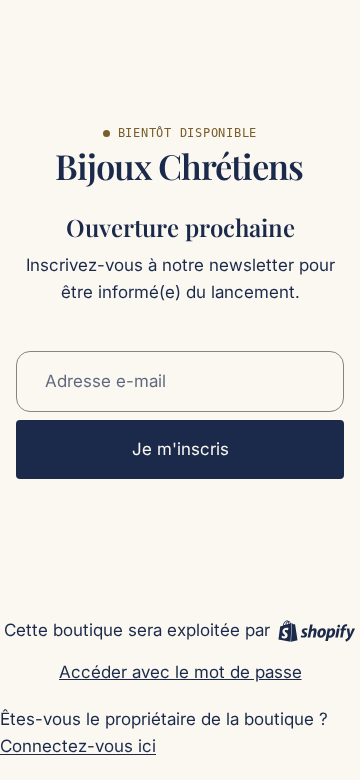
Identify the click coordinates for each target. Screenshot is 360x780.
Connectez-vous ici (78, 746)
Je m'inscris (180, 449)
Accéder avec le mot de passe (180, 672)
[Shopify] (316, 631)
